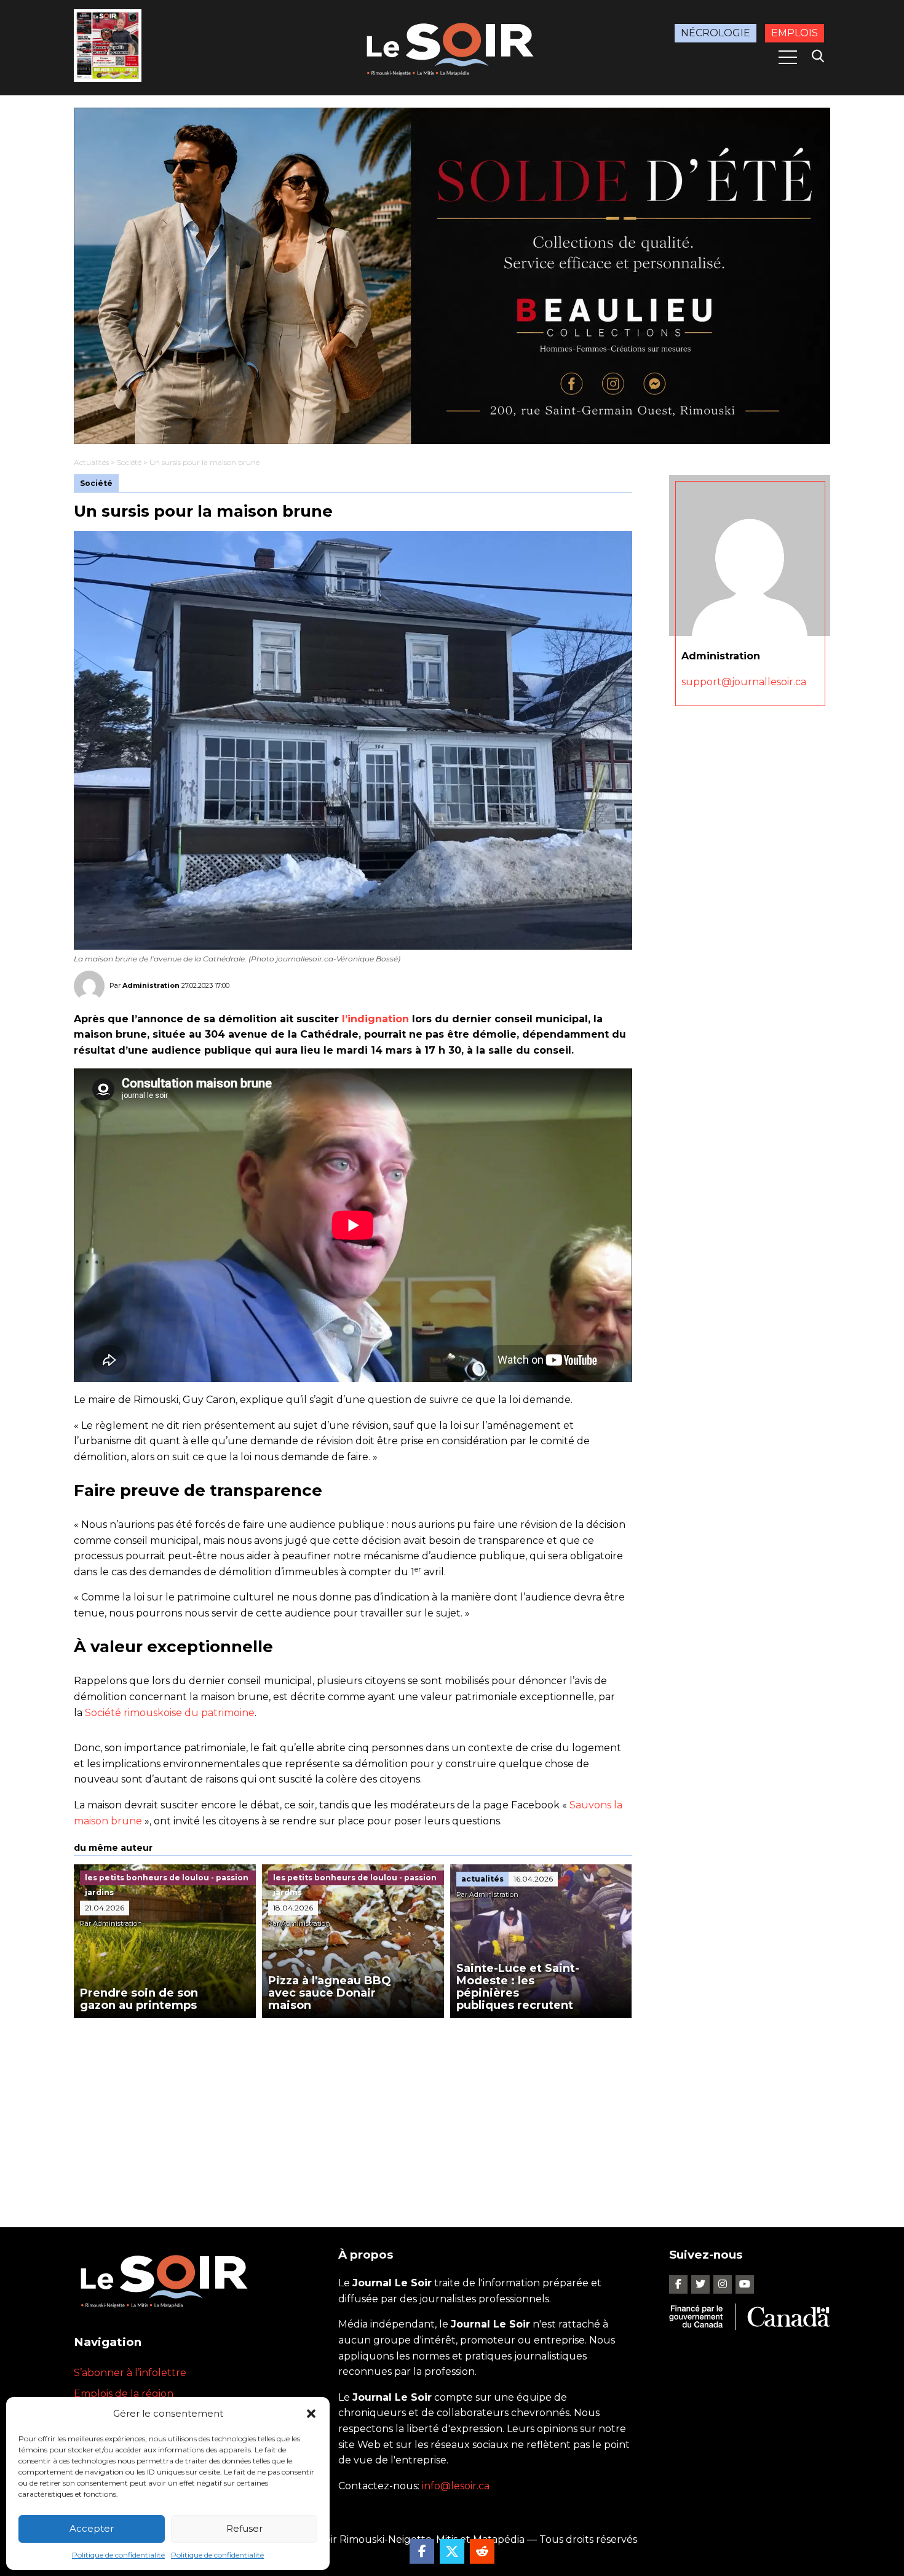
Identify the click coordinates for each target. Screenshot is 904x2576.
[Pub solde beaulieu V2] (452, 276)
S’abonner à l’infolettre (130, 2373)
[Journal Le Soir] (452, 47)
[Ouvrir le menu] (788, 57)
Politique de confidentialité (118, 2555)
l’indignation (375, 1019)
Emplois (795, 33)
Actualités (91, 462)
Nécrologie (716, 33)
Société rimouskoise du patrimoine (170, 1713)
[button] (311, 2414)
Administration (151, 985)
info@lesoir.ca (456, 2486)
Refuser (244, 2528)
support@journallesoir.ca (744, 682)
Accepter (92, 2528)
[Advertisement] (353, 2110)
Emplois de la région (124, 2394)
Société (129, 462)
